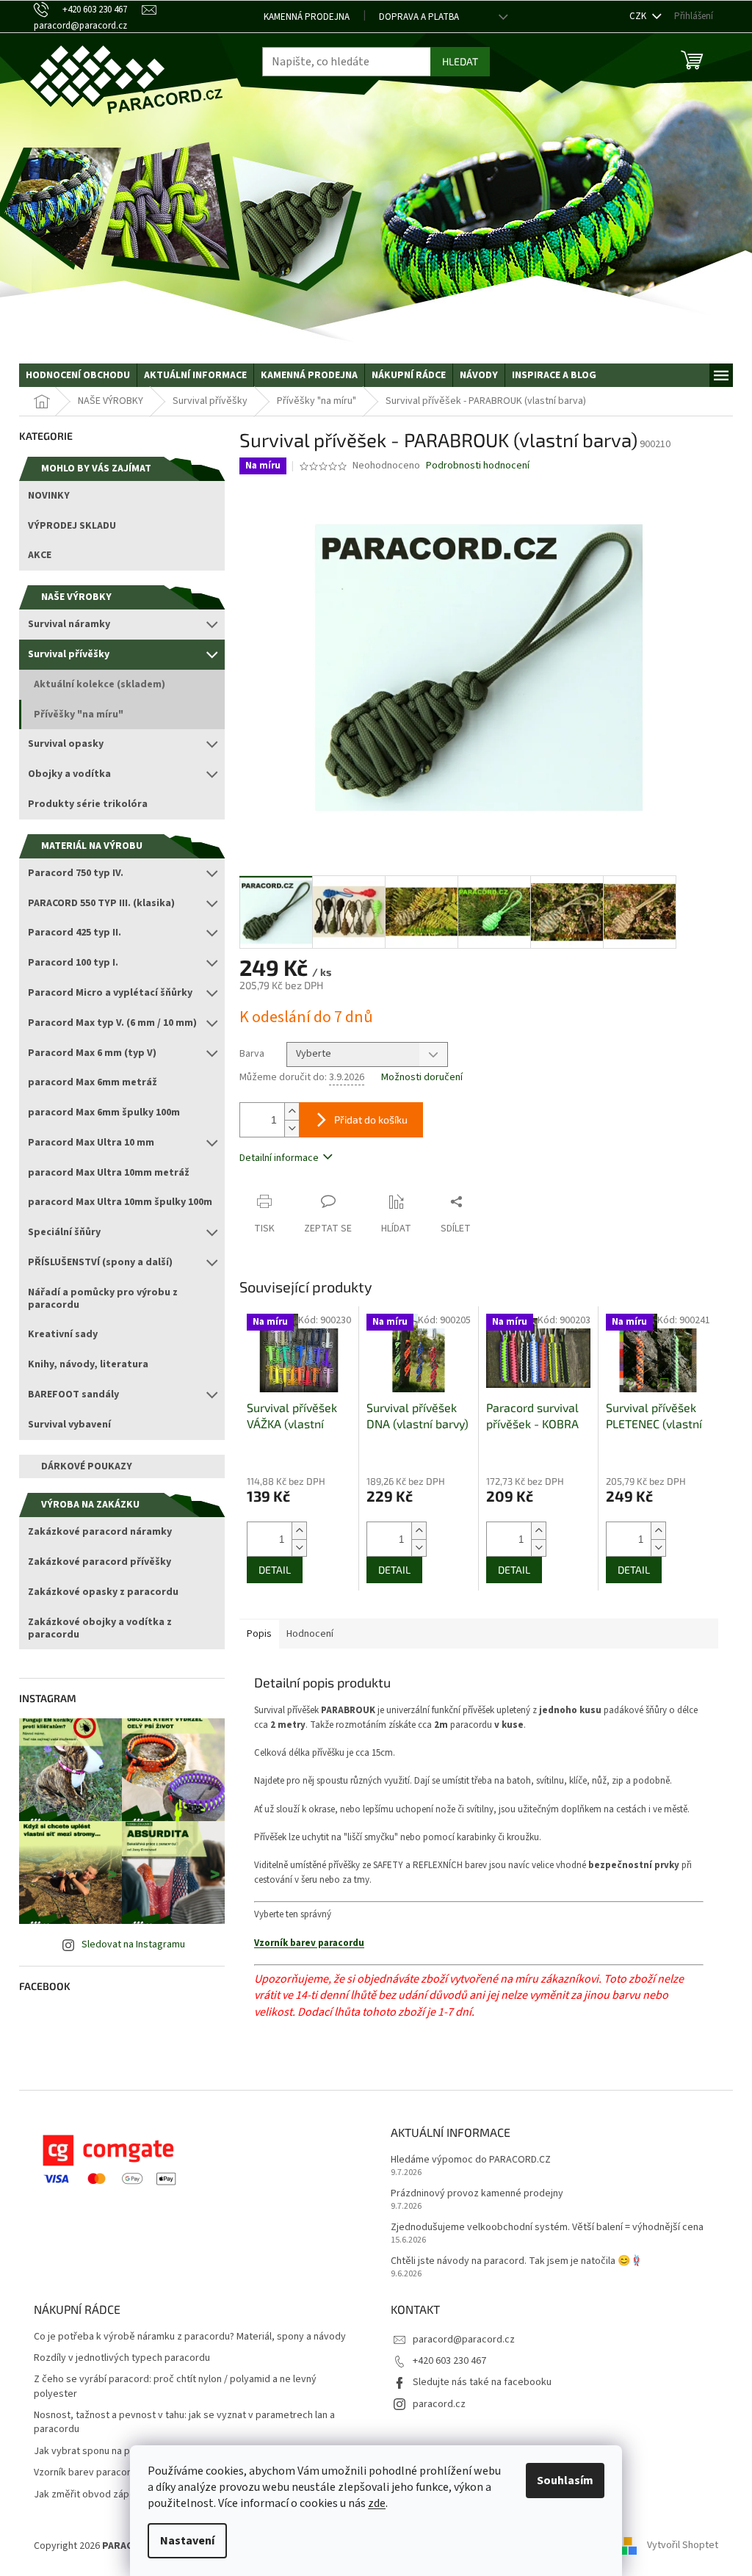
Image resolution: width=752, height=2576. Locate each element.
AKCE (40, 555)
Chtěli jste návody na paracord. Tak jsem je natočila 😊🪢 (517, 2261)
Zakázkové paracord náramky (100, 1532)
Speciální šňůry (64, 1232)
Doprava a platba (419, 17)
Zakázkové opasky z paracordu (103, 1592)
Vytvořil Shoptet (683, 2546)
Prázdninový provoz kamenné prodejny (477, 2194)
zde (377, 2503)
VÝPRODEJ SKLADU (72, 526)
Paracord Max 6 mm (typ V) (92, 1053)
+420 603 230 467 (449, 2361)
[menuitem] (78, 375)
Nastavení (187, 2541)
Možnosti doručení (422, 1078)
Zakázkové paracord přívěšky (100, 1562)
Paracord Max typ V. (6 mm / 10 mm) (112, 1023)
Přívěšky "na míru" (79, 714)
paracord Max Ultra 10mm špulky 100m (120, 1202)
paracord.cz (439, 2404)
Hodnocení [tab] (310, 1634)
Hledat (460, 61)
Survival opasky (66, 744)
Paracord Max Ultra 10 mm (91, 1143)
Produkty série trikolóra (88, 804)
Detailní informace (279, 1158)
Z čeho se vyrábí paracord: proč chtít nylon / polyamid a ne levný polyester (175, 2387)
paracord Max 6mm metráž (93, 1082)
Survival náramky (69, 624)
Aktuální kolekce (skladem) (100, 684)
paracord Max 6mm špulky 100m (104, 1112)
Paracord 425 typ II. (75, 933)
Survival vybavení (69, 1425)
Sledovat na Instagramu (133, 1944)
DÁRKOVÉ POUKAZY (87, 1466)
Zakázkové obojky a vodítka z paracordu (100, 1628)
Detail (275, 1570)
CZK (639, 16)
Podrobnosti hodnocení (478, 466)
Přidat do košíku (371, 1119)
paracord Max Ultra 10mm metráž (109, 1173)
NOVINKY (49, 496)
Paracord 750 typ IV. (76, 873)
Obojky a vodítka (69, 774)
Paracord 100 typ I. (73, 963)
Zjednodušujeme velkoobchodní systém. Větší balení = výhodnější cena (547, 2228)
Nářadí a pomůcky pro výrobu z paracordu (103, 1299)
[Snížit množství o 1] (292, 1128)
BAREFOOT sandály (73, 1394)
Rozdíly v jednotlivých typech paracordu (122, 2358)
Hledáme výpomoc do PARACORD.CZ (471, 2160)
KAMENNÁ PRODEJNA (307, 17)
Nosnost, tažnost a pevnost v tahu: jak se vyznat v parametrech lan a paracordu (184, 2423)
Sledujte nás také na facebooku (482, 2382)
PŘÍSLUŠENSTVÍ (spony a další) (100, 1262)
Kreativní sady (63, 1334)
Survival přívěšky (69, 654)
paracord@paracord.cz (464, 2340)
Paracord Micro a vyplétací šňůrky (110, 993)
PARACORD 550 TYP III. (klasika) (101, 903)
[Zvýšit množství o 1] (292, 1111)
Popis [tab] (259, 1634)
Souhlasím (565, 2481)
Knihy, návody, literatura (88, 1364)
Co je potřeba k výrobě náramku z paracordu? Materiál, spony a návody (190, 2337)
